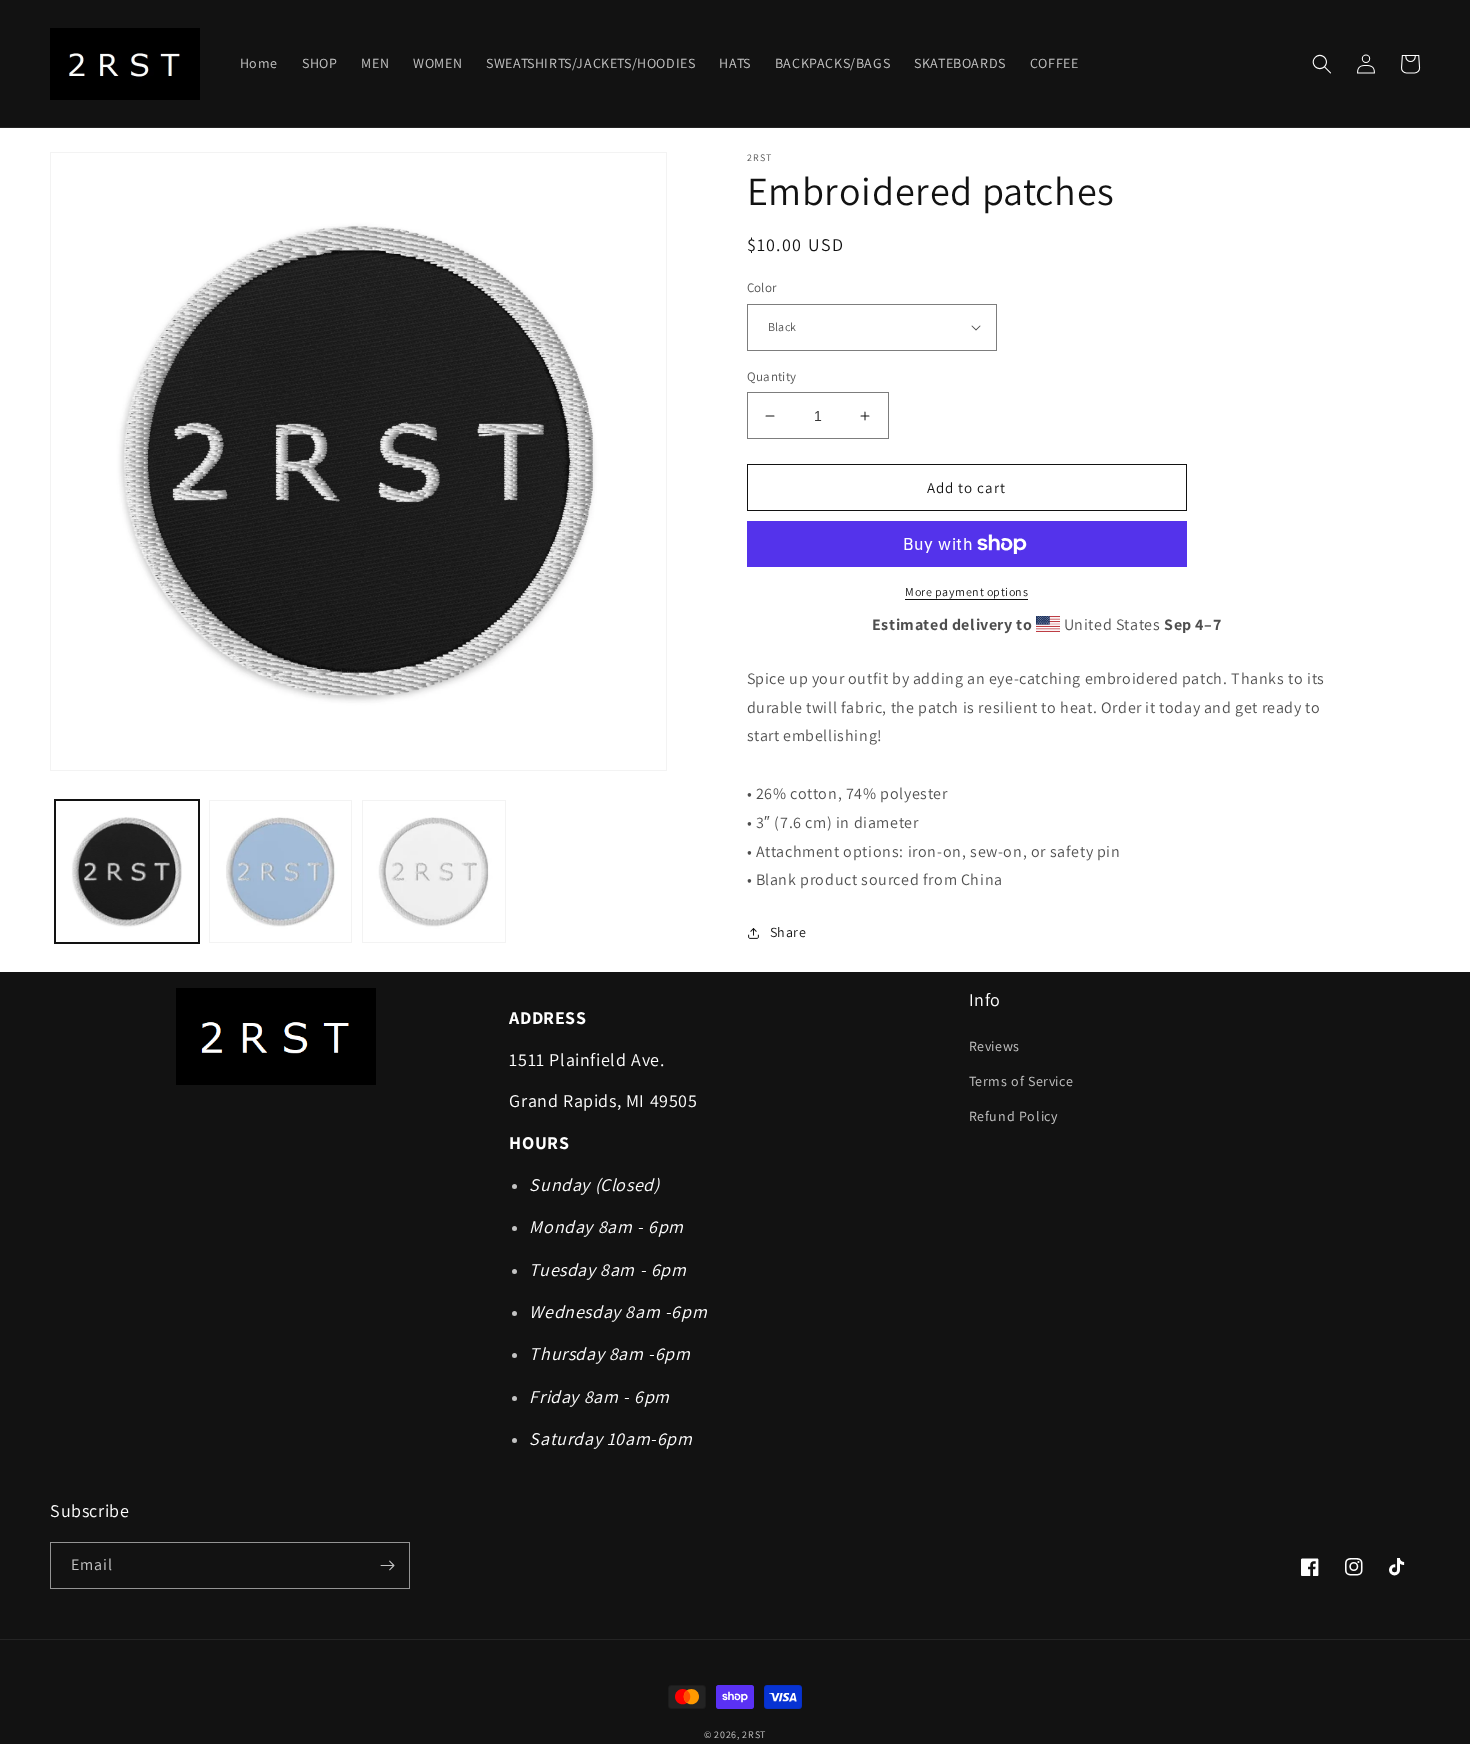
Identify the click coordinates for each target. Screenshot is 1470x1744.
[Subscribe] (387, 1565)
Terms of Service (1021, 1081)
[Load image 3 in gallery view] (434, 872)
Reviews (994, 1046)
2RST (754, 1734)
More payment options (966, 591)
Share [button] (788, 932)
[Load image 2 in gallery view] (281, 872)
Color (762, 287)
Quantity (772, 376)
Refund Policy (1013, 1116)
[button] (1322, 64)
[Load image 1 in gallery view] (127, 872)
